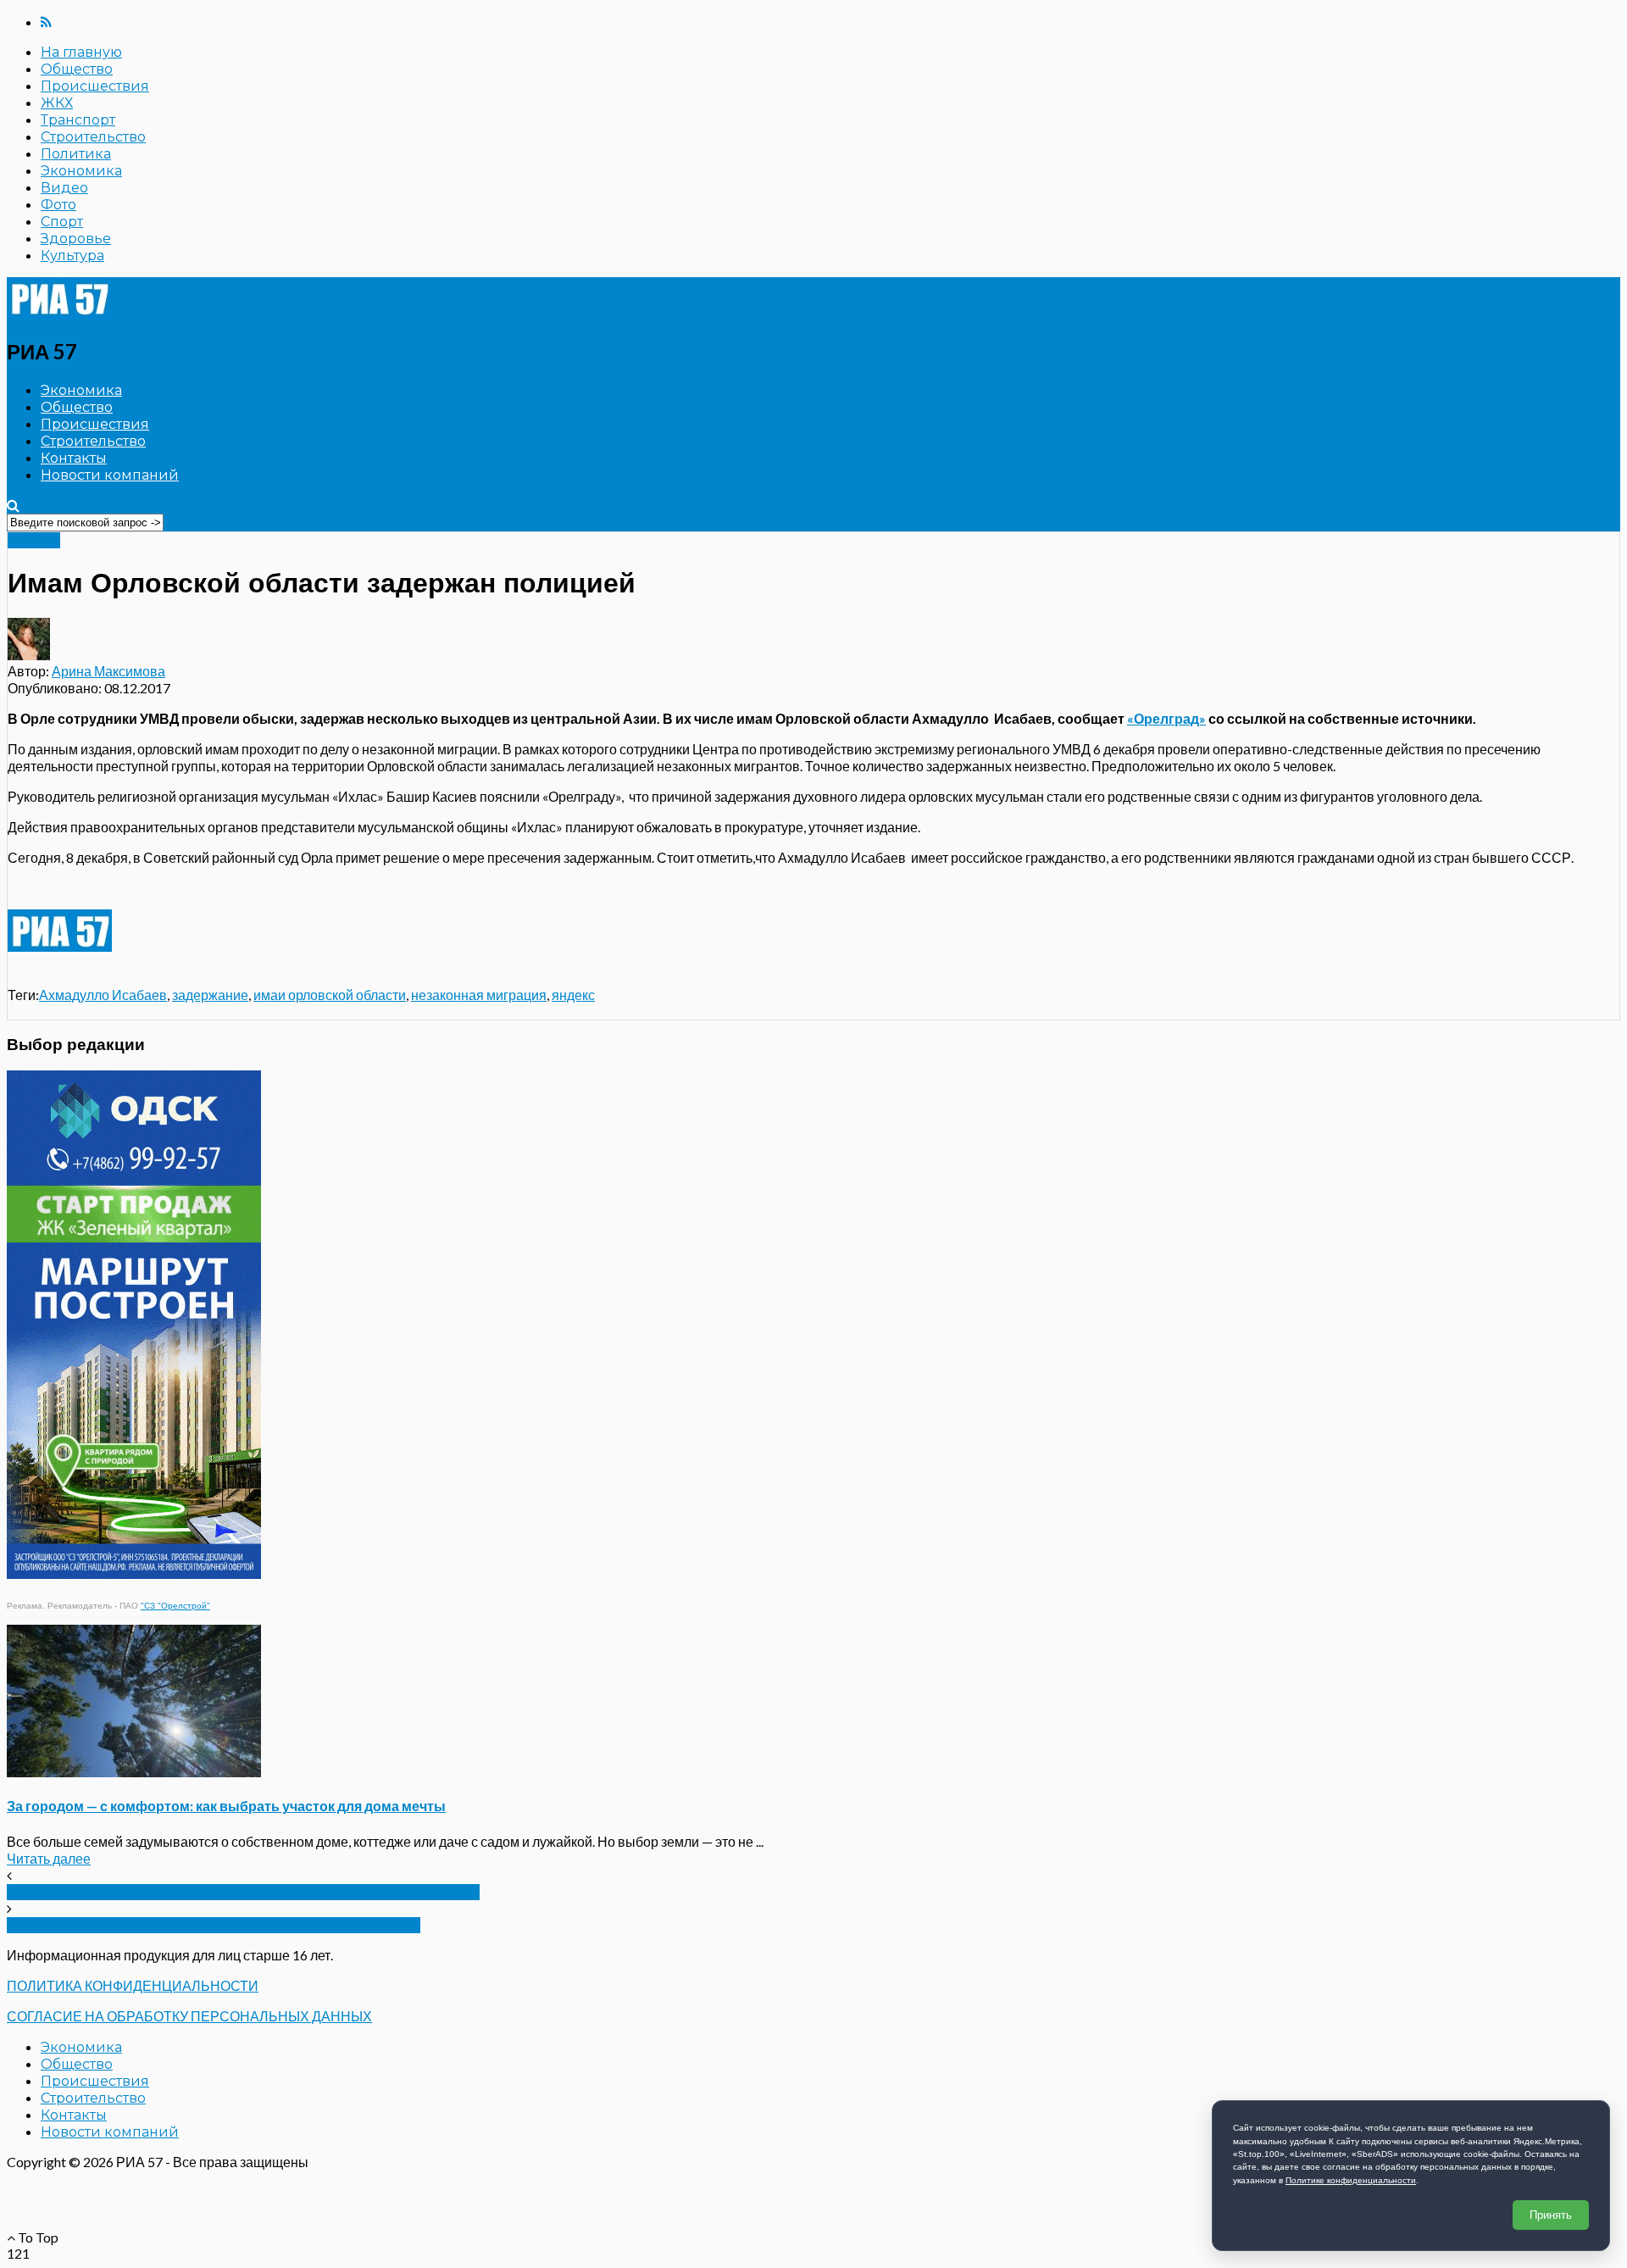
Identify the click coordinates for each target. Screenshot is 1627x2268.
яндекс (573, 995)
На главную (81, 52)
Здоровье (76, 239)
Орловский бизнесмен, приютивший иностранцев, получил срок (243, 1892)
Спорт (62, 222)
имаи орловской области (330, 995)
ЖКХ (57, 103)
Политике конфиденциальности (1351, 2180)
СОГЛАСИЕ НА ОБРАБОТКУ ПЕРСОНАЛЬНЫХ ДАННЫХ (189, 2016)
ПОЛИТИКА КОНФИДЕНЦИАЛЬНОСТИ (133, 1985)
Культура (72, 256)
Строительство (93, 137)
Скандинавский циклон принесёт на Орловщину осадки (214, 1925)
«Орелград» (1166, 718)
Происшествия (95, 86)
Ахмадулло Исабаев (103, 995)
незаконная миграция (479, 995)
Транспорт (78, 120)
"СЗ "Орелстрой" (175, 1606)
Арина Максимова (108, 671)
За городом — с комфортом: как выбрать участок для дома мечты (226, 1806)
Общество (77, 69)
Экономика (81, 171)
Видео (64, 188)
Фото (58, 205)
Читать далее (49, 1858)
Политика (76, 154)
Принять (1551, 2215)
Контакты (74, 458)
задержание (210, 995)
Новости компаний (110, 475)
